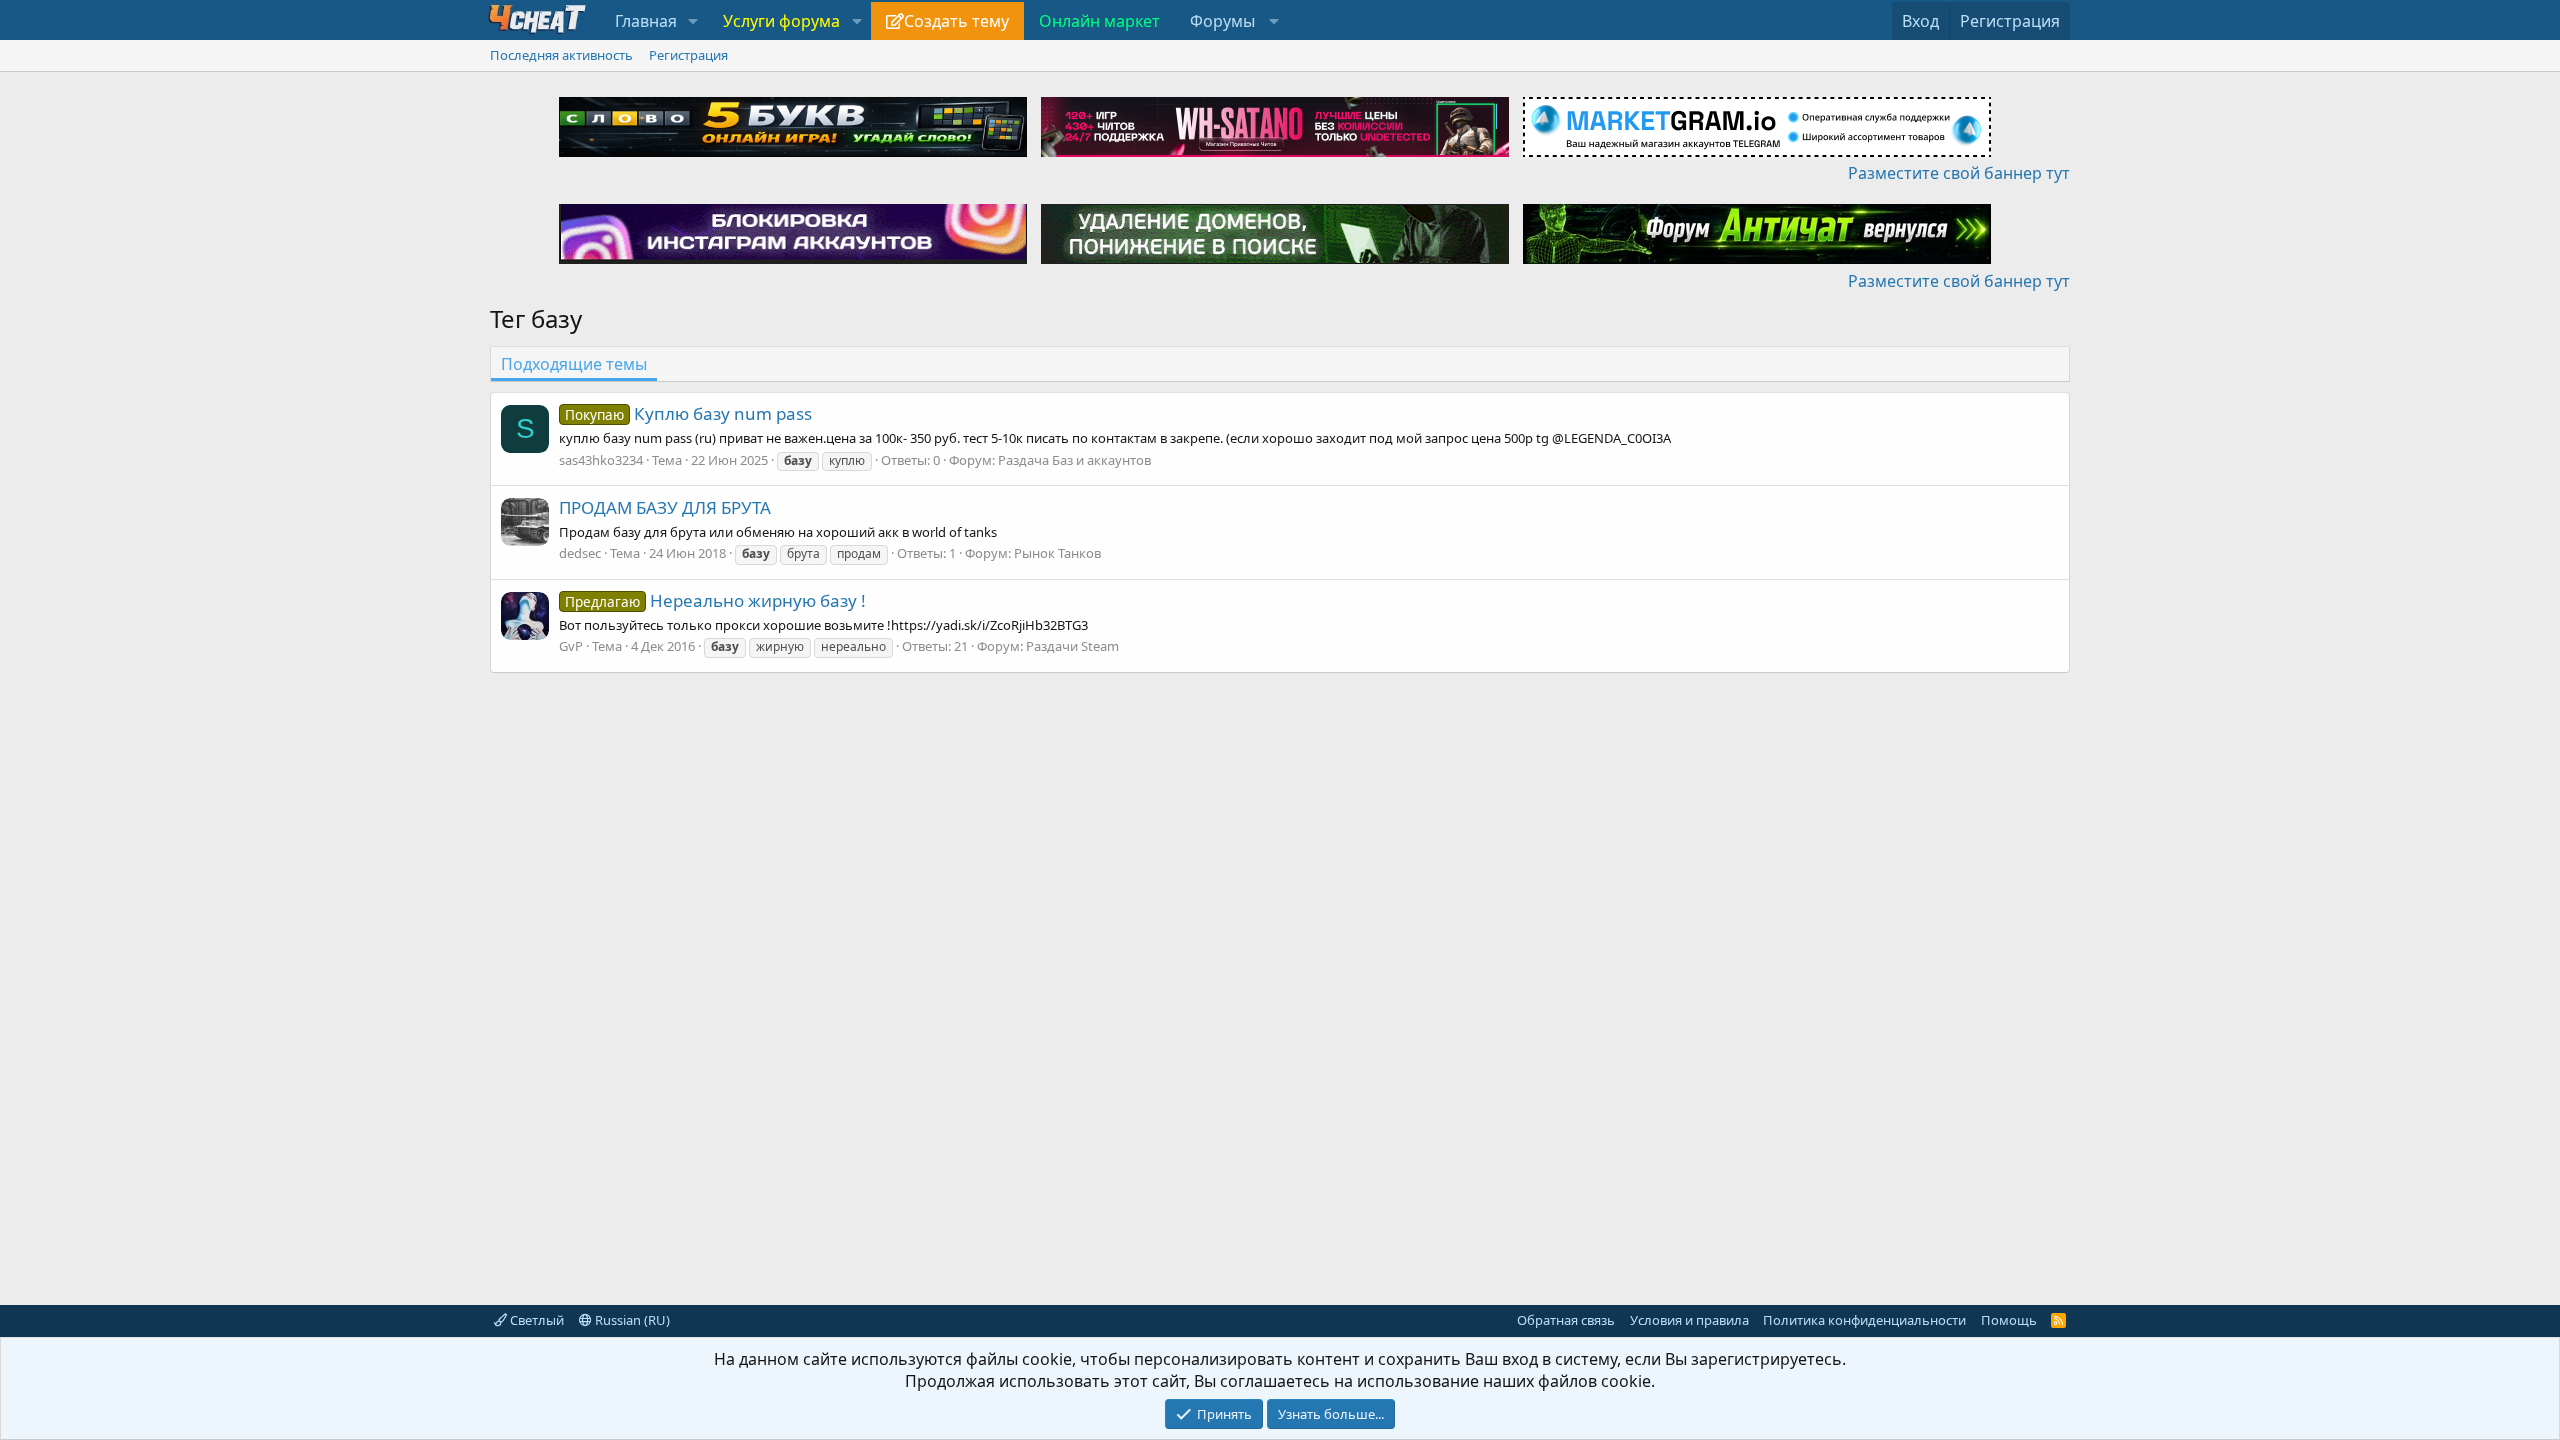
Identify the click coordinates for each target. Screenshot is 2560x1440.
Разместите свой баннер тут (1959, 173)
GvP (571, 646)
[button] (693, 21)
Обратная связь (1566, 1320)
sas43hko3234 (601, 460)
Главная (646, 21)
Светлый (535, 1320)
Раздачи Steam (1072, 646)
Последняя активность (561, 55)
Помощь (2009, 1320)
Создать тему (956, 21)
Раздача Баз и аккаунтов (1074, 460)
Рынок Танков (1057, 553)
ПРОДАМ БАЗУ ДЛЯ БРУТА (665, 507)
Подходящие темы (574, 364)
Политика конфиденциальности (1864, 1320)
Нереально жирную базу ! (715, 600)
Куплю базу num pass (688, 413)
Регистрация (688, 55)
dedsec (580, 553)
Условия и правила (1689, 1320)
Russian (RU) (631, 1320)
